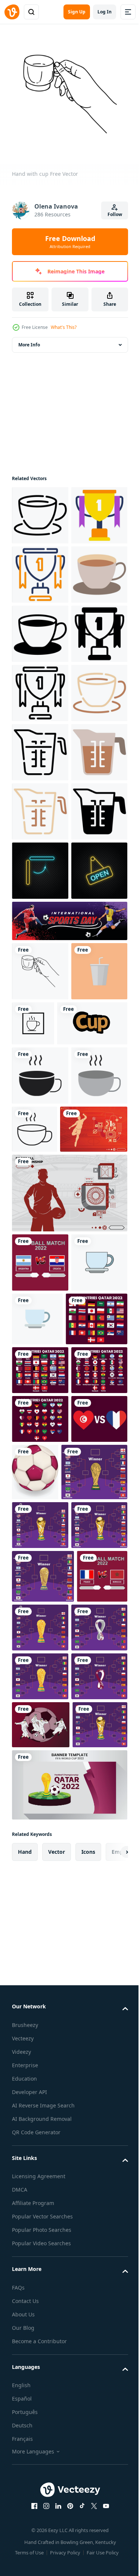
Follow (115, 214)
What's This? (64, 327)
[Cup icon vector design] (92, 1432)
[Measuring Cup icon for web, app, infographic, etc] (40, 984)
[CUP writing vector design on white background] (47, 1492)
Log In (105, 12)
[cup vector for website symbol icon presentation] (40, 1544)
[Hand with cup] (40, 1380)
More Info (29, 339)
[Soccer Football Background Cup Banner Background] (46, 1657)
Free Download (70, 242)
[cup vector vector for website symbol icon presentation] (40, 1849)
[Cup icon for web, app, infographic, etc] (40, 510)
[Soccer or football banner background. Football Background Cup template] (69, 1330)
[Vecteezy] (12, 12)
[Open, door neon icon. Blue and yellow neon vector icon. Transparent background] (40, 1220)
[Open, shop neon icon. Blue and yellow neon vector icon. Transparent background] (40, 1280)
